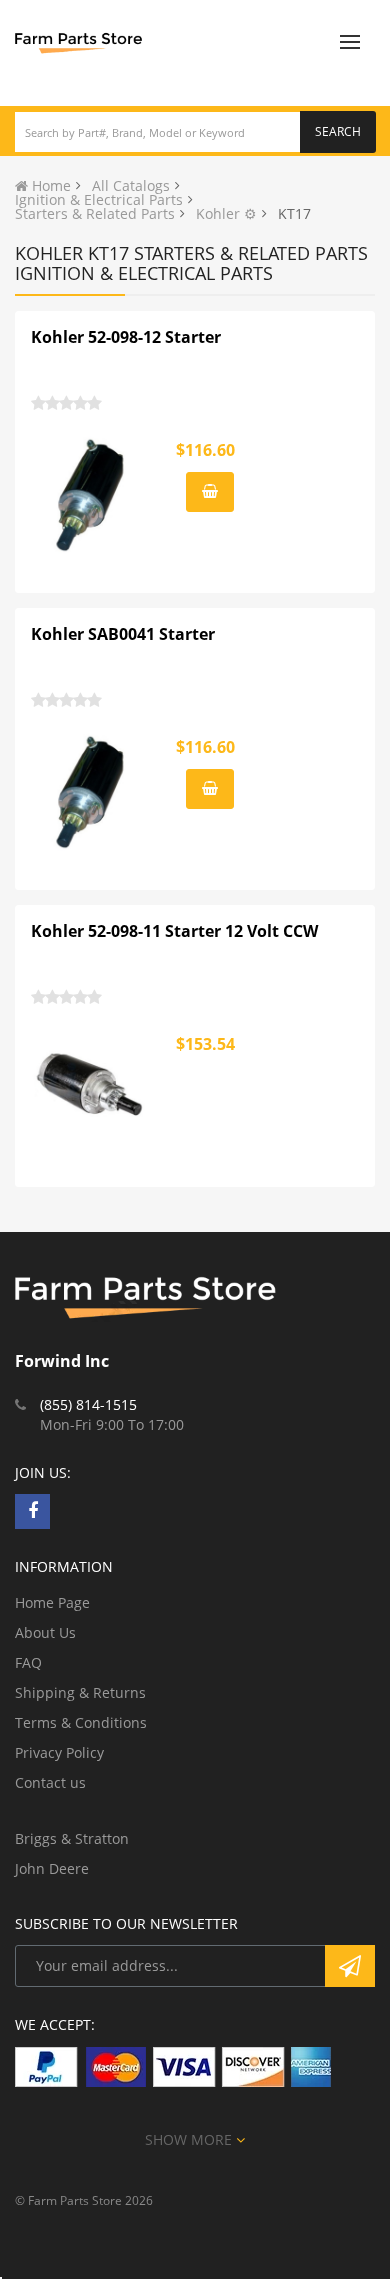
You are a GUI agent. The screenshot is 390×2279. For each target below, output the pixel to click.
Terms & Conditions (81, 1722)
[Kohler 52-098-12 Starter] (91, 495)
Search (338, 131)
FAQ (28, 1662)
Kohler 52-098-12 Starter (126, 337)
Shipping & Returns (80, 1692)
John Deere (52, 1868)
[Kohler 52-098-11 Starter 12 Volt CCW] (91, 1089)
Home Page (52, 1602)
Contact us (50, 1782)
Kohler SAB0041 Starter (123, 634)
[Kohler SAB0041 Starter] (91, 792)
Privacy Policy (59, 1752)
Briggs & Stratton (72, 1838)
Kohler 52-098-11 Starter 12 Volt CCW (174, 931)
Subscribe (350, 1966)
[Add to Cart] (210, 492)
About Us (45, 1632)
